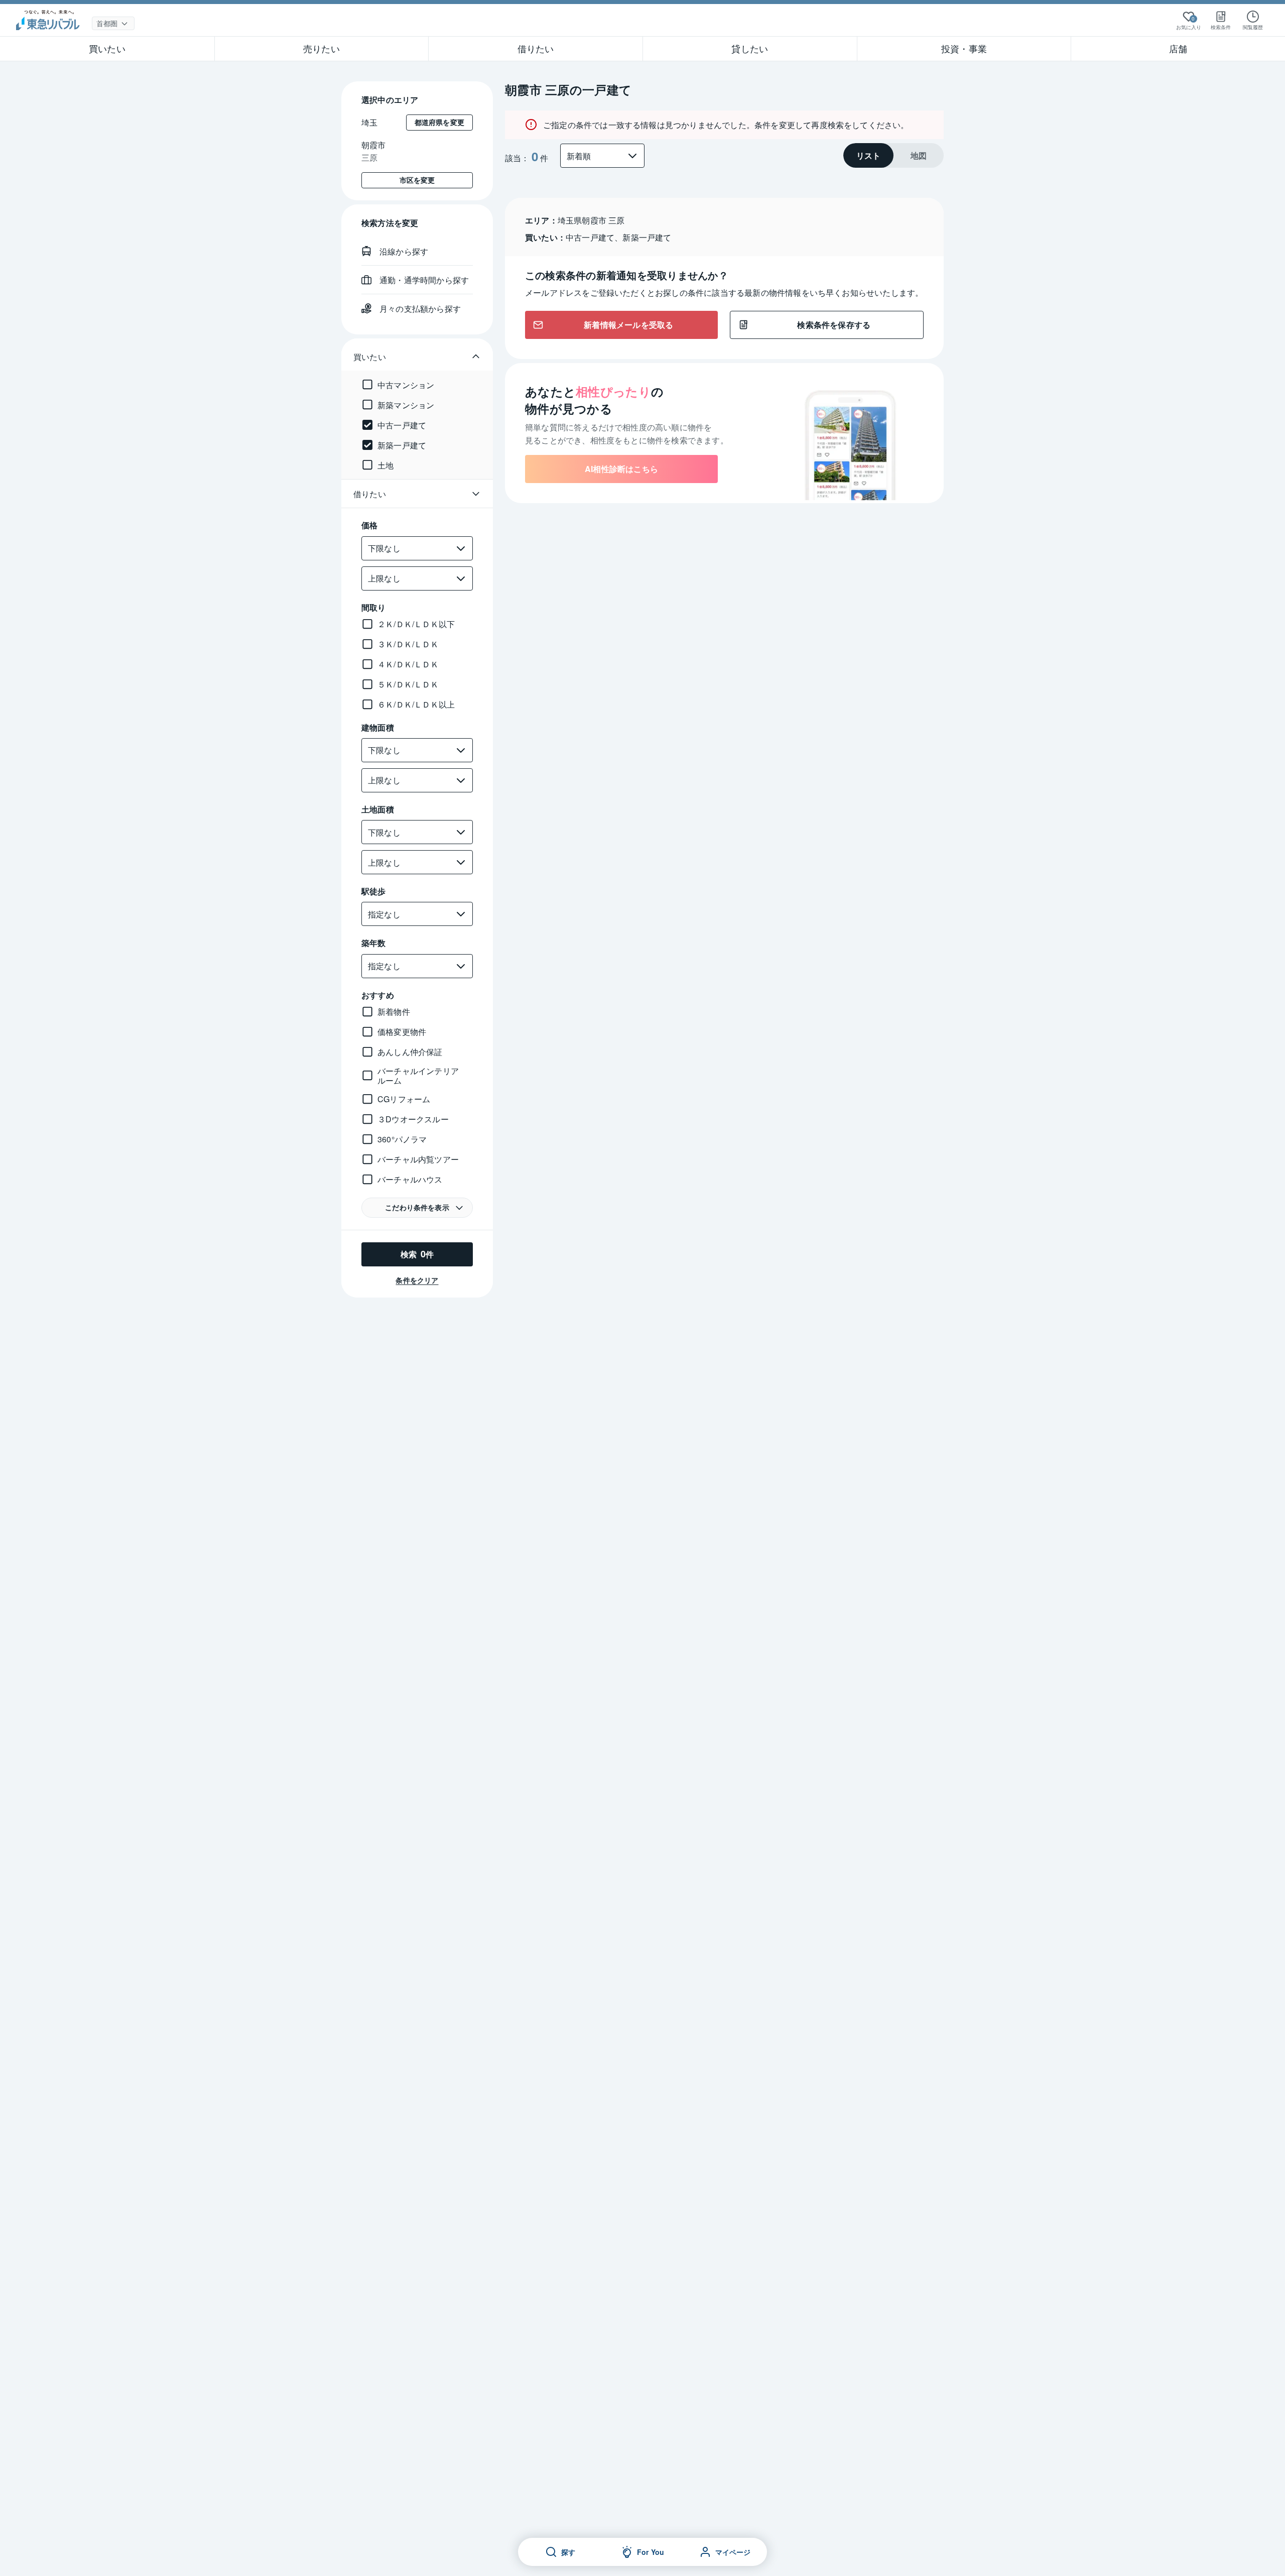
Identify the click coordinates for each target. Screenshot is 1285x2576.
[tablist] (893, 155)
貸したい (750, 48)
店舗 (1178, 48)
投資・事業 (964, 48)
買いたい (107, 48)
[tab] (868, 155)
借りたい (536, 48)
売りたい (322, 48)
